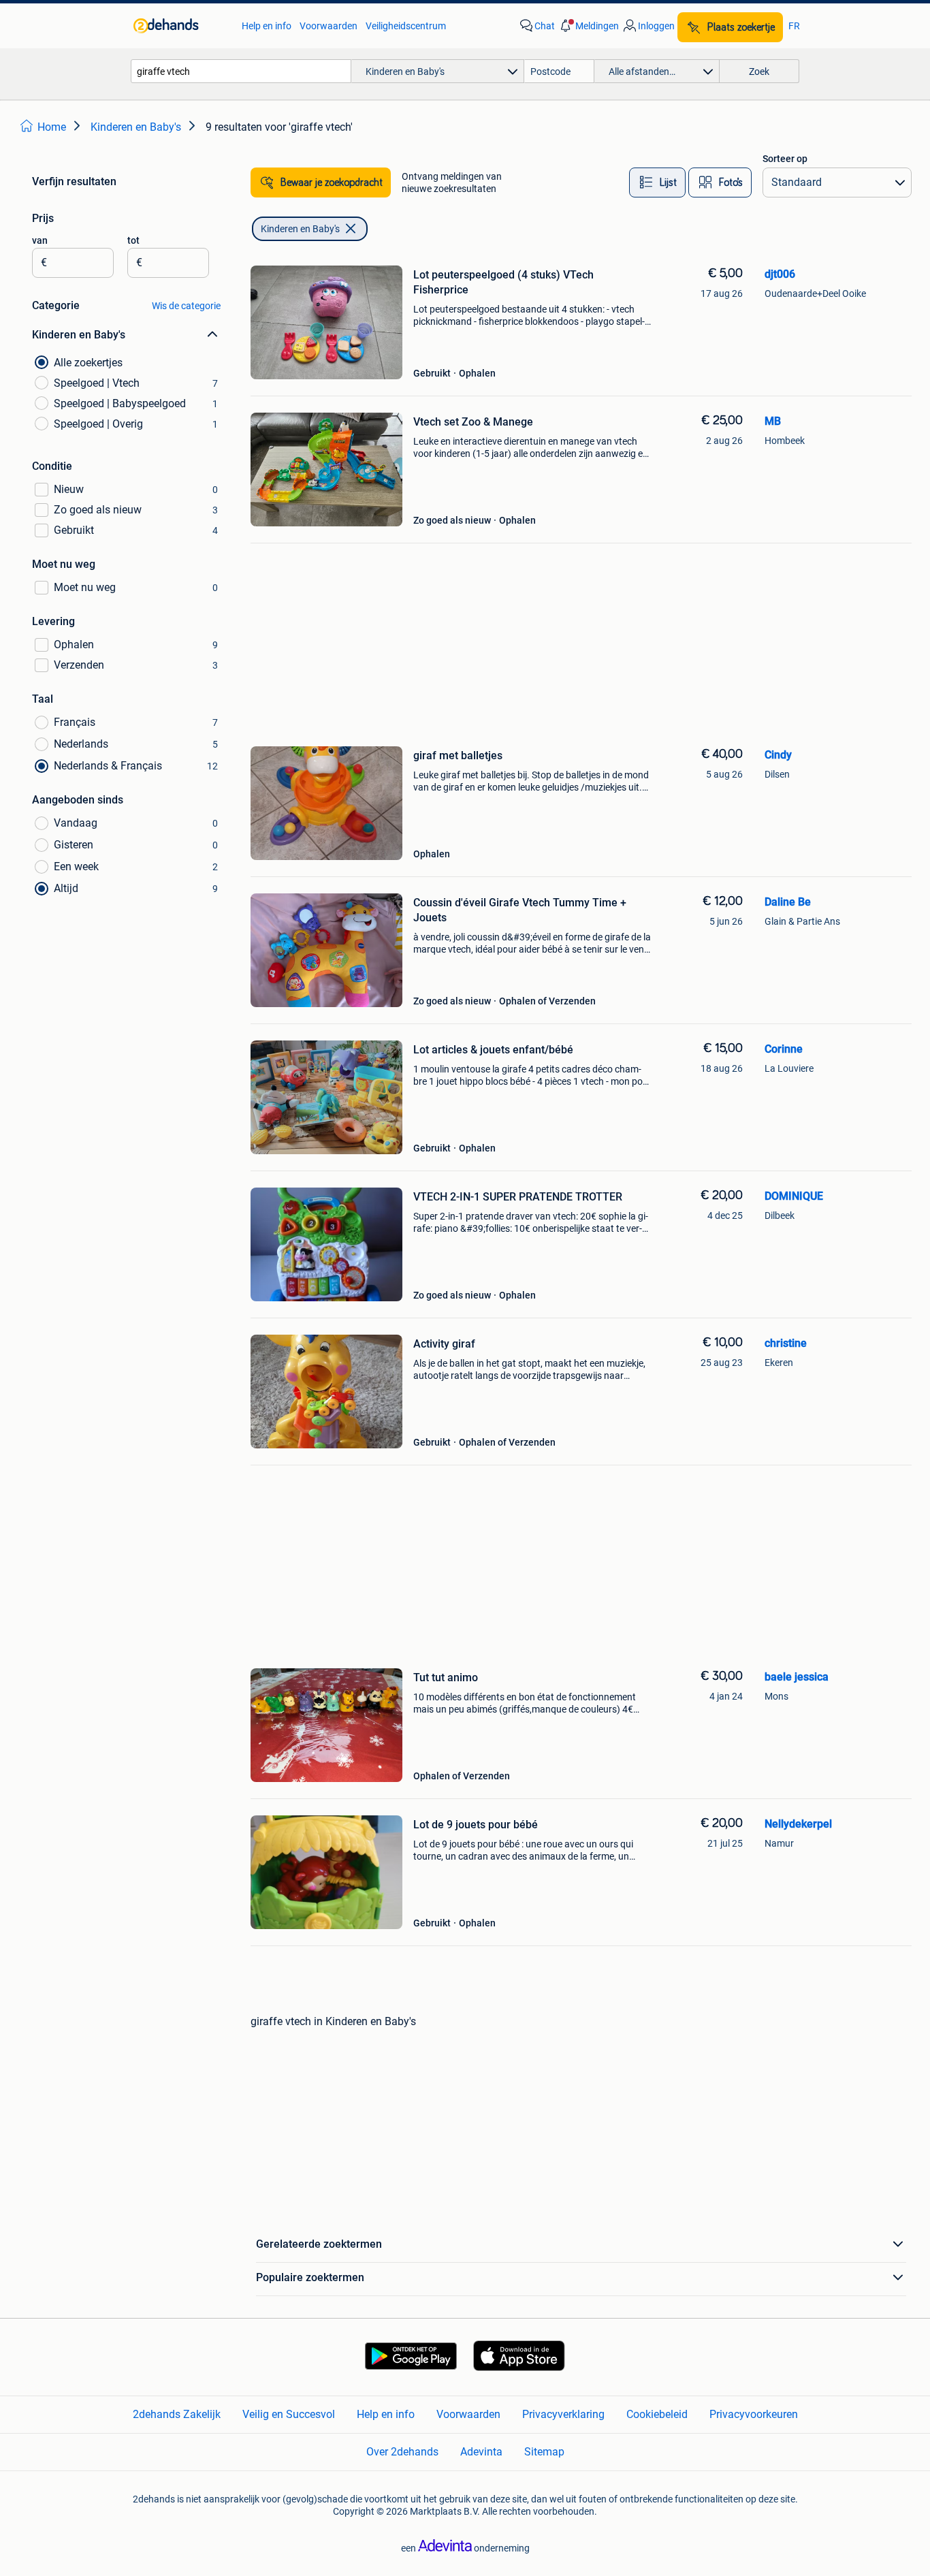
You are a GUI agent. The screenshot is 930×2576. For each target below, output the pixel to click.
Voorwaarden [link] (328, 26)
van (40, 240)
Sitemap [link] (544, 2452)
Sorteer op (785, 159)
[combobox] (241, 71)
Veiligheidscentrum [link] (406, 26)
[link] (181, 26)
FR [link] (794, 26)
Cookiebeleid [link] (657, 2414)
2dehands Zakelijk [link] (177, 2414)
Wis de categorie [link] (186, 306)
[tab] (657, 182)
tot (133, 240)
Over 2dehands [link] (402, 2452)
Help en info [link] (267, 26)
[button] (588, 26)
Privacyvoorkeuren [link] (754, 2414)
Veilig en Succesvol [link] (289, 2414)
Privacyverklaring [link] (563, 2414)
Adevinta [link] (481, 2452)
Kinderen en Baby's (300, 229)
